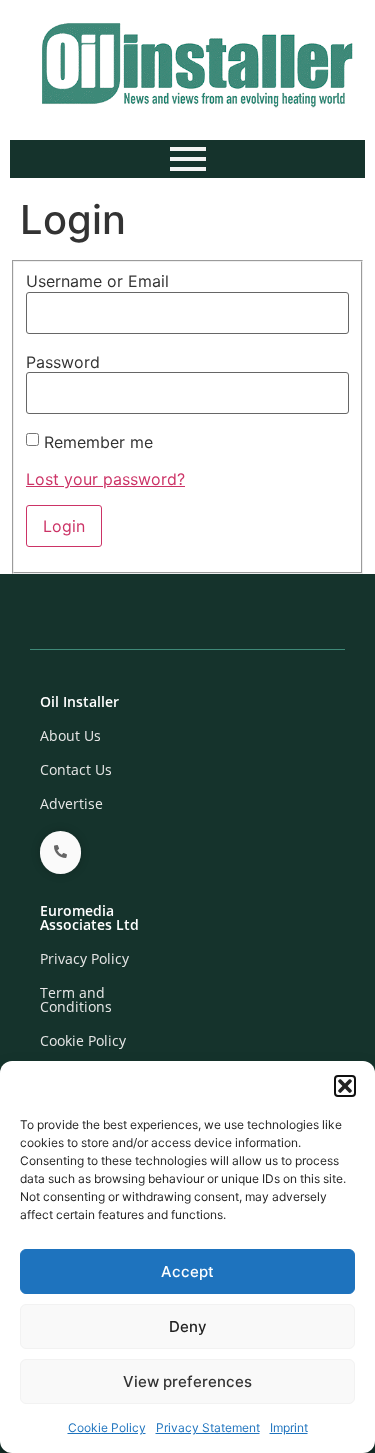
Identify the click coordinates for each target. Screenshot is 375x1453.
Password (63, 362)
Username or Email (97, 281)
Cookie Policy (107, 1427)
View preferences (187, 1381)
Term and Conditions (76, 999)
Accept (187, 1271)
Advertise (71, 803)
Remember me (98, 442)
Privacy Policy (84, 958)
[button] (345, 1086)
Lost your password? (105, 479)
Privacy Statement (208, 1427)
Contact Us (76, 769)
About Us (70, 735)
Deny (188, 1326)
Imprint (289, 1427)
